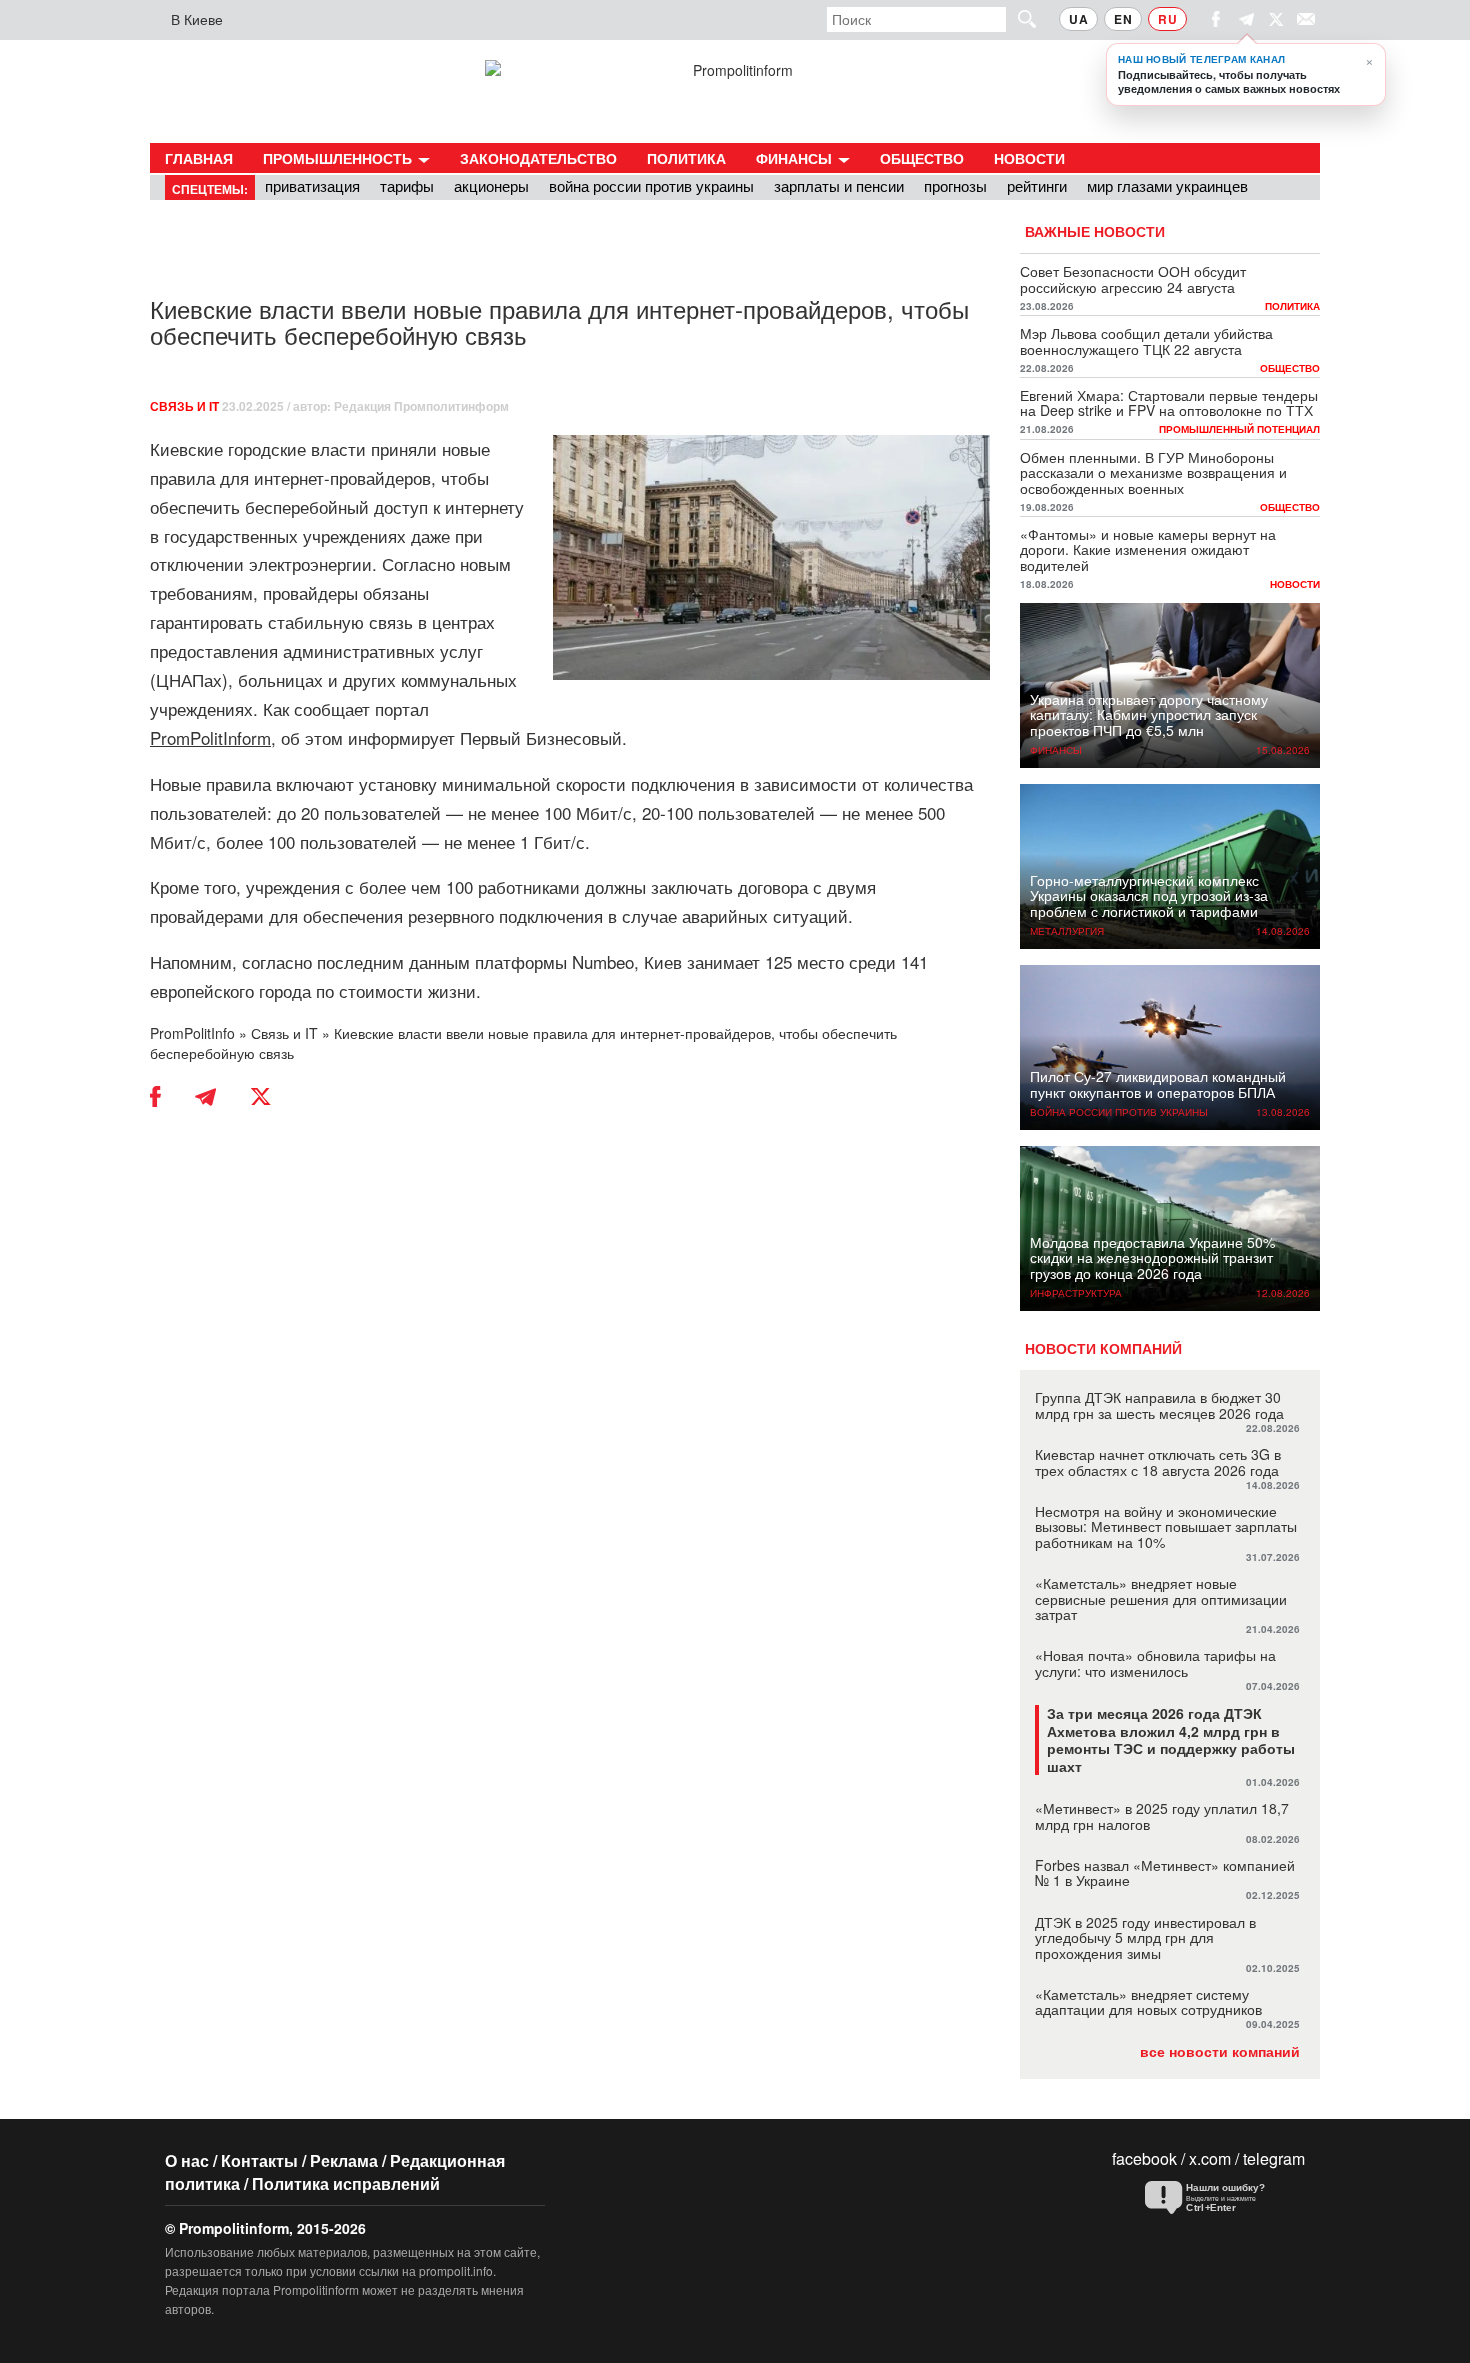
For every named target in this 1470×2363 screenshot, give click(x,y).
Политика (686, 158)
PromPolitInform (210, 737)
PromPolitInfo (192, 1033)
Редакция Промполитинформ (421, 406)
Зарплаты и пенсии (839, 185)
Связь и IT (184, 406)
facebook (1144, 2158)
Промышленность (339, 158)
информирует (401, 737)
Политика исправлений (346, 2183)
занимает (723, 961)
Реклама (344, 2160)
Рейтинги (1037, 185)
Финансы (796, 158)
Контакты (259, 2160)
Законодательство (538, 158)
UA (1078, 19)
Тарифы (407, 185)
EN (1123, 19)
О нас (187, 2160)
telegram (1274, 2158)
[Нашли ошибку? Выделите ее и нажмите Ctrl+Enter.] (1220, 2198)
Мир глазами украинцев (1167, 185)
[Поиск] (1018, 18)
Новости (1029, 158)
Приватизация (312, 185)
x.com (1210, 2158)
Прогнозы (955, 185)
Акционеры (491, 185)
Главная (199, 158)
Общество (922, 158)
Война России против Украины (651, 185)
